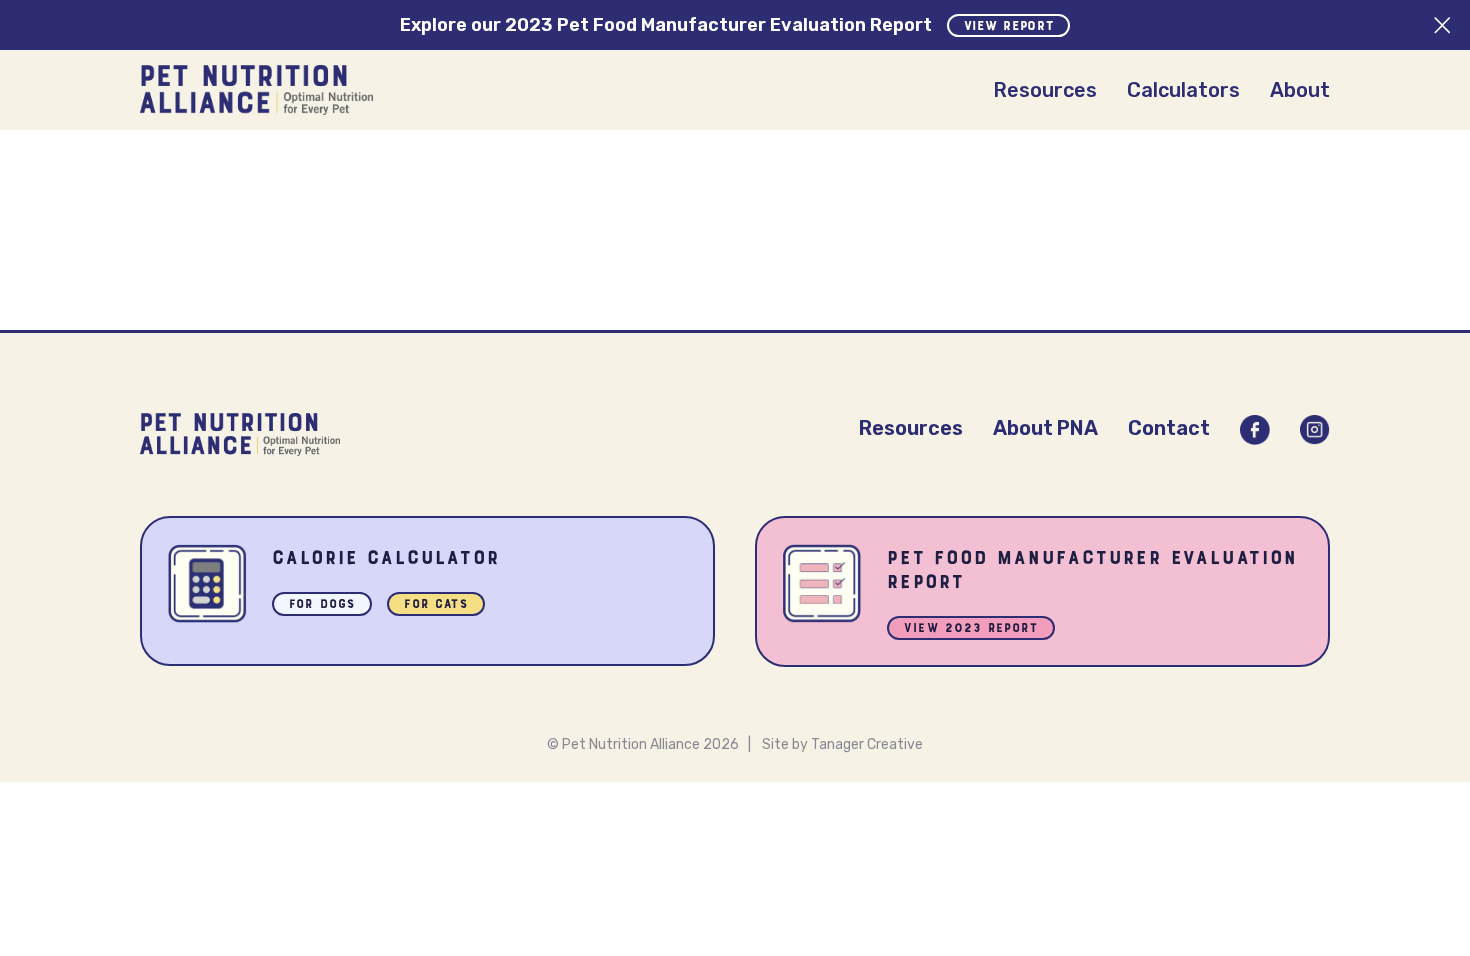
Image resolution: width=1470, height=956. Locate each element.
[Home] (256, 90)
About (1300, 90)
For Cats (435, 605)
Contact (1169, 428)
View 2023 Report (971, 629)
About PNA (1045, 428)
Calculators (1183, 90)
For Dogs (322, 605)
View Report (1009, 27)
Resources (1045, 90)
